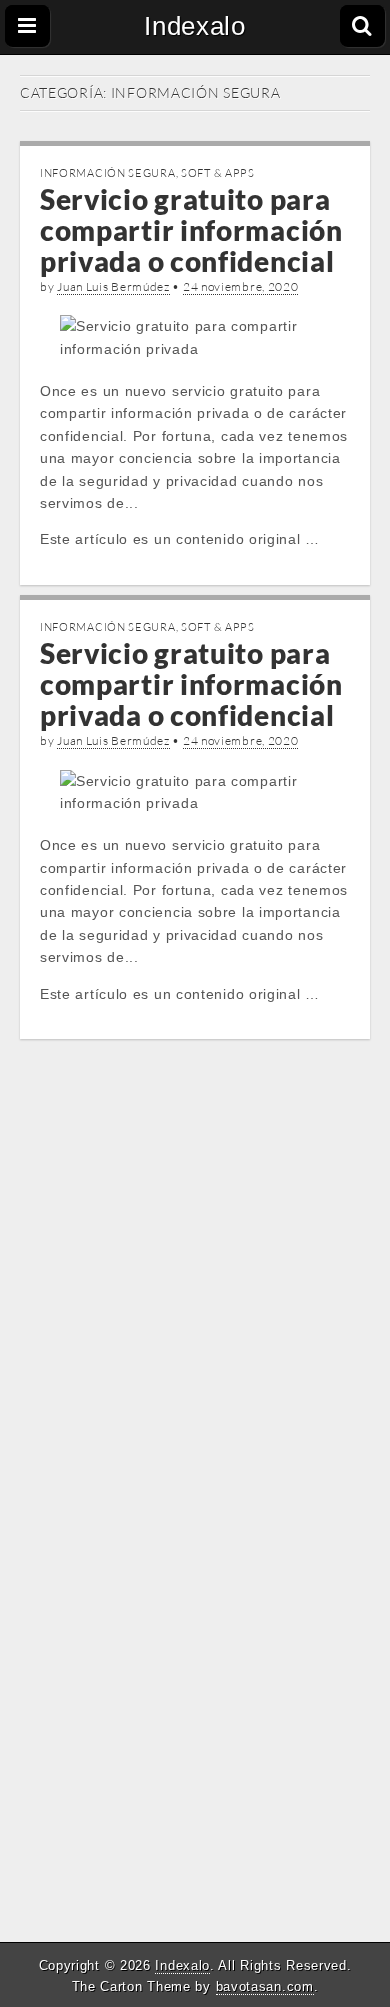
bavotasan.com (265, 1986)
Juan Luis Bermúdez (113, 286)
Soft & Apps (218, 173)
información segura (108, 173)
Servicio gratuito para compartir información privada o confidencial (191, 230)
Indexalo (195, 26)
